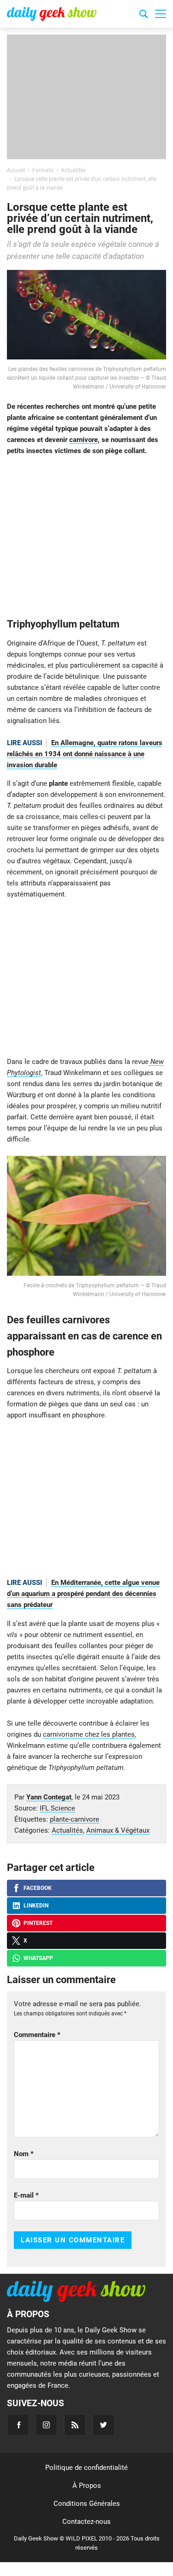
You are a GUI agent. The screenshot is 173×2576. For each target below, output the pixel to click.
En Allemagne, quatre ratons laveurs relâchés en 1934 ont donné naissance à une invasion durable (85, 754)
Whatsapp (38, 1958)
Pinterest (38, 1923)
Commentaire (37, 2035)
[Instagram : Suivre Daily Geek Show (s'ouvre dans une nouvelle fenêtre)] (46, 2425)
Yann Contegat (49, 1797)
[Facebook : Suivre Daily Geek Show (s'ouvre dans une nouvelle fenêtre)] (18, 2425)
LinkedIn (36, 1906)
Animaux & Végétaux (118, 1830)
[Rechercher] (143, 15)
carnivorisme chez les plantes (89, 1734)
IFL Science (57, 1808)
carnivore (84, 440)
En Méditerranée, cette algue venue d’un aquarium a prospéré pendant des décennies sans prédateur (83, 1594)
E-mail (26, 2195)
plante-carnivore (75, 1819)
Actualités (67, 1830)
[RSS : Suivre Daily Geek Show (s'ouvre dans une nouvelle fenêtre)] (75, 2425)
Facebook (38, 1888)
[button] (161, 14)
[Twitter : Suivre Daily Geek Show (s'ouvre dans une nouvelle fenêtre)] (104, 2425)
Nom (24, 2154)
